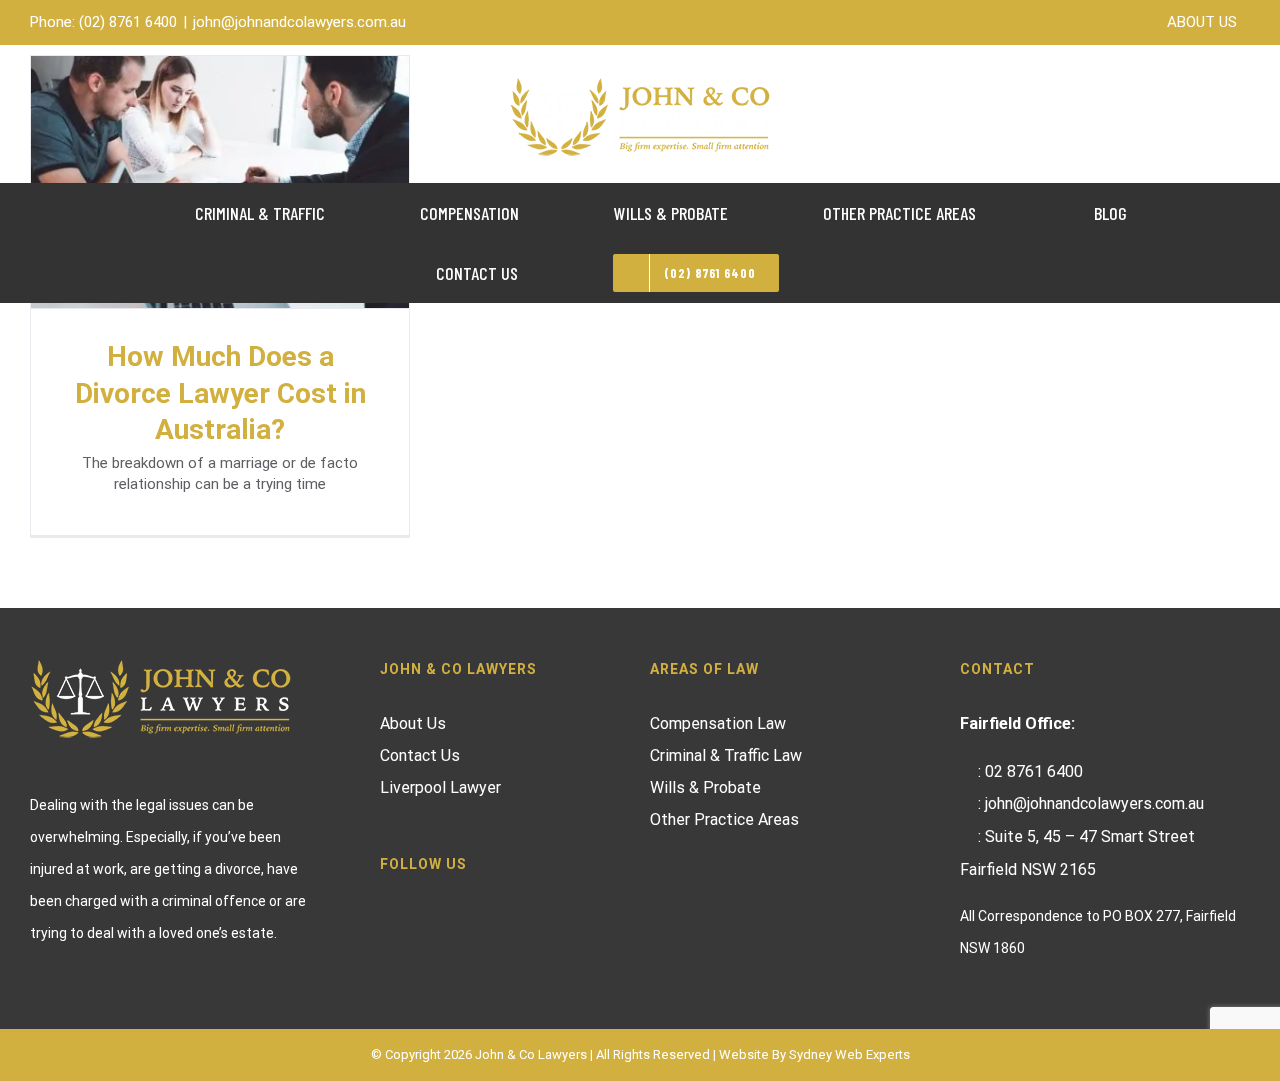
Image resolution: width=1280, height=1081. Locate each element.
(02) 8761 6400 (128, 22)
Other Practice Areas (724, 819)
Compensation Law (718, 723)
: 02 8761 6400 (1030, 771)
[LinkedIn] (440, 902)
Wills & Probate (705, 787)
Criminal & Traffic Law (726, 755)
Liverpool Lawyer (440, 787)
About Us (413, 723)
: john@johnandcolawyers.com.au (1091, 803)
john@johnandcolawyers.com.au (299, 22)
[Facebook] (386, 902)
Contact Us (420, 755)
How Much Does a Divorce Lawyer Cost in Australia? (220, 393)
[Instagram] (413, 902)
